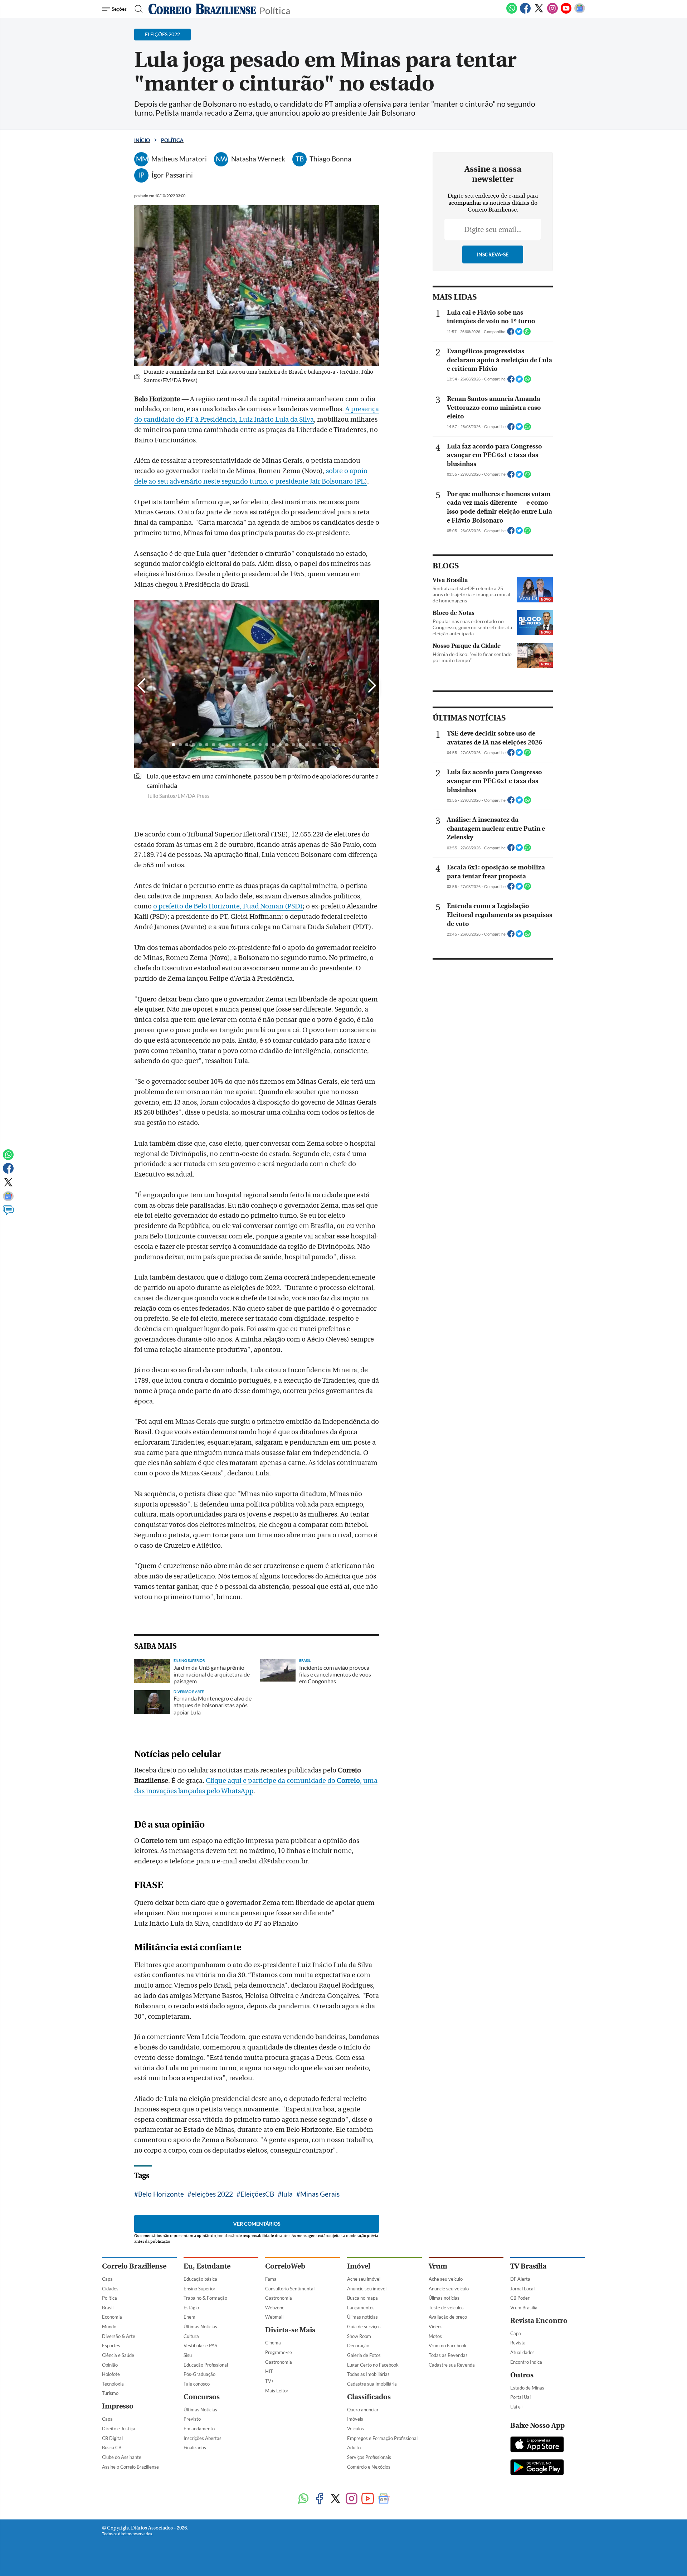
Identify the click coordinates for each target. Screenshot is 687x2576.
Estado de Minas (527, 2388)
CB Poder (520, 2298)
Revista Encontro (539, 2321)
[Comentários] (8, 1213)
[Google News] (580, 12)
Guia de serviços (364, 2327)
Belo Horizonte (161, 2194)
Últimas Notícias (200, 2327)
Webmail (274, 2317)
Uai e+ (517, 2407)
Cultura (191, 2336)
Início (142, 140)
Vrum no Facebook (448, 2345)
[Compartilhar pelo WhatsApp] (527, 334)
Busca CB (112, 2448)
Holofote (111, 2374)
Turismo (110, 2393)
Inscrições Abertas (203, 2438)
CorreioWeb (285, 2266)
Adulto (354, 2448)
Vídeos (436, 2327)
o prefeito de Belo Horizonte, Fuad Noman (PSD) (228, 906)
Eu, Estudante (207, 2266)
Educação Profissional (206, 2365)
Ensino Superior (199, 2289)
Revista (518, 2343)
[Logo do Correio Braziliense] (202, 9)
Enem (189, 2317)
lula (287, 2194)
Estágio (191, 2308)
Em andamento (199, 2429)
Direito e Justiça (119, 2429)
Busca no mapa (362, 2298)
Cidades (110, 2289)
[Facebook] (525, 12)
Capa (107, 2279)
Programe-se (279, 2352)
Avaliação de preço (448, 2317)
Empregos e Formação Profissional (382, 2438)
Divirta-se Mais (290, 2330)
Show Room (359, 2336)
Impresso (118, 2406)
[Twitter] (539, 12)
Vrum (438, 2266)
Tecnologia (113, 2384)
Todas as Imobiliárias (368, 2374)
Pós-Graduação (199, 2374)
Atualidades (522, 2352)
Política (275, 10)
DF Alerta (520, 2279)
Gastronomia (279, 2298)
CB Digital (112, 2438)
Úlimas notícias (362, 2317)
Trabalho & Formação (205, 2298)
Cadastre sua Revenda (452, 2365)
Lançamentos (361, 2308)
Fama (271, 2279)
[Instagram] (552, 12)
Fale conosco (197, 2384)
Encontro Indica (526, 2362)
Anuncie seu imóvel (367, 2289)
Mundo (109, 2327)
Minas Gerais (320, 2194)
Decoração (358, 2345)
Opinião (110, 2365)
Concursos (202, 2397)
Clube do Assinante (122, 2457)
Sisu (188, 2355)
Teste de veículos (446, 2308)
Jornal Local (522, 2289)
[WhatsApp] (512, 12)
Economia (112, 2317)
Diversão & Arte (119, 2336)
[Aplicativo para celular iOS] (537, 2445)
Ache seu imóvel (364, 2279)
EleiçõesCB (257, 2194)
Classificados (369, 2397)
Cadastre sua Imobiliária (372, 2384)
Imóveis (355, 2419)
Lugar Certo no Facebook (373, 2365)
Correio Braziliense (134, 2266)
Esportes (111, 2345)
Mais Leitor (277, 2391)
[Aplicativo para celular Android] (537, 2468)
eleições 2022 (212, 2194)
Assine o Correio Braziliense (130, 2467)
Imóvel (359, 2266)
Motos (435, 2336)
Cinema (273, 2343)
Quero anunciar (363, 2410)
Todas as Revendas (448, 2355)
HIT (269, 2371)
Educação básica (200, 2279)
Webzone (275, 2308)
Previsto (192, 2419)
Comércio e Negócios (369, 2467)
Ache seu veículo (446, 2279)
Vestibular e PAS (200, 2345)
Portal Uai (520, 2397)
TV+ (270, 2381)
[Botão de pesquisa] (137, 9)
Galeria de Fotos (364, 2355)
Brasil (108, 2308)
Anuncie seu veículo (449, 2289)
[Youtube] (566, 12)
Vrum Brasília (524, 2308)
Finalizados (195, 2448)
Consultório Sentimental (290, 2289)
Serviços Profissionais (369, 2457)
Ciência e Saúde (118, 2355)
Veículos (355, 2429)
